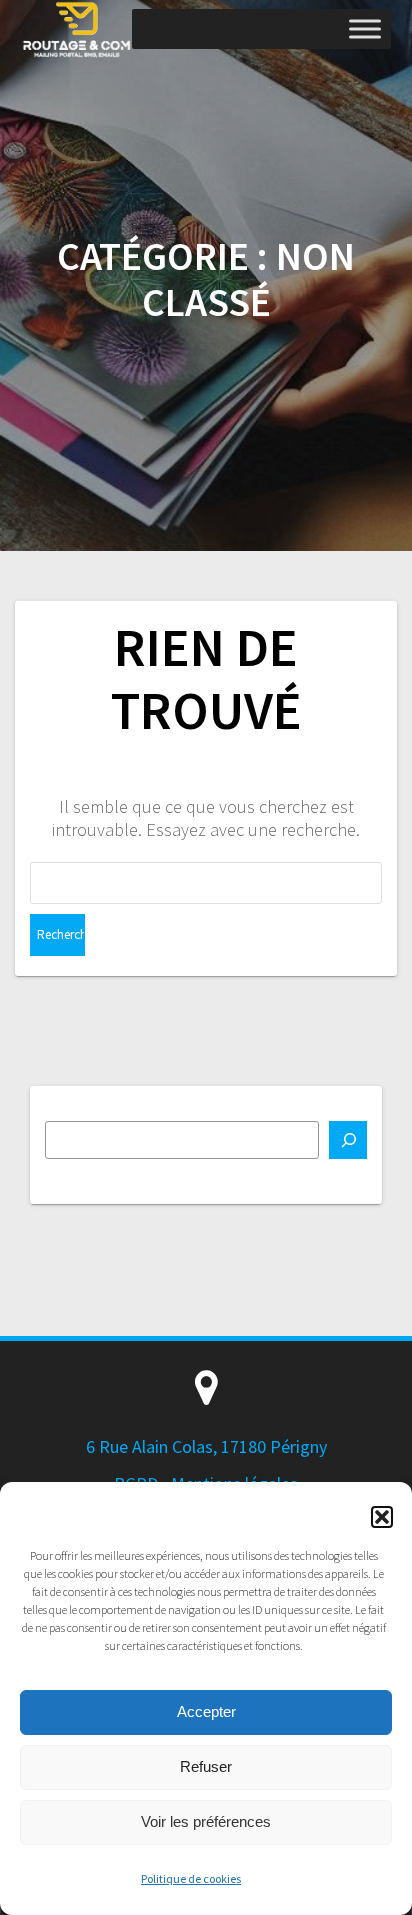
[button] (382, 1517)
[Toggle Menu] (365, 29)
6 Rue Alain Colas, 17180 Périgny (206, 1446)
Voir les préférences (206, 1821)
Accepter (206, 1711)
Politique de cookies (191, 1878)
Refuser (206, 1766)
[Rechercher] (348, 1140)
